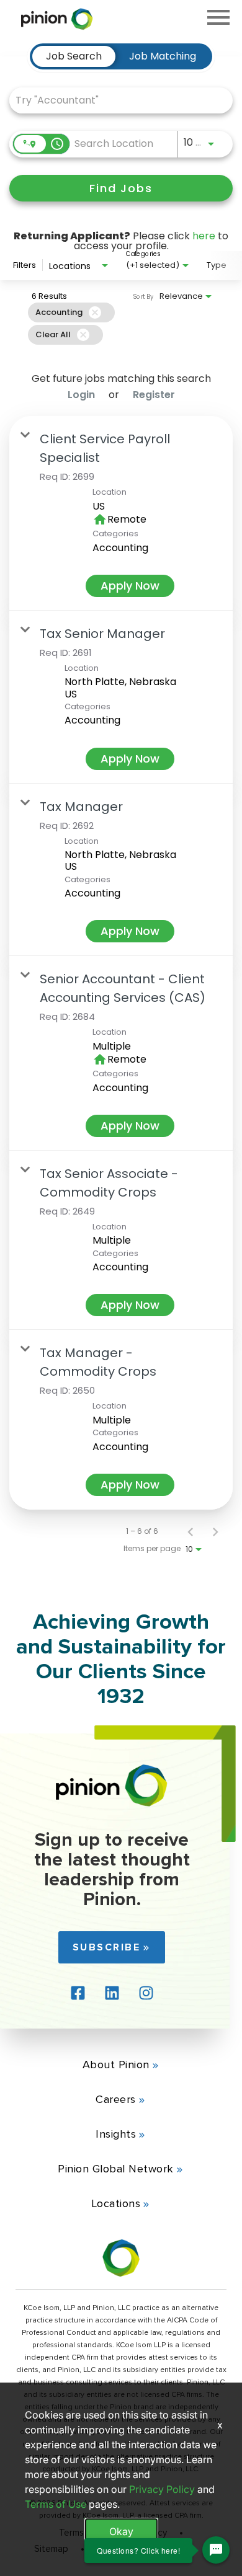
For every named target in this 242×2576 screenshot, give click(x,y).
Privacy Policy (162, 2489)
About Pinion (116, 2065)
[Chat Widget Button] (216, 2550)
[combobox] (115, 100)
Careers (116, 2099)
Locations (116, 2203)
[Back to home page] (112, 1803)
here (204, 236)
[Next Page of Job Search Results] (215, 1531)
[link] (121, 513)
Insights (116, 2134)
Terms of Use (56, 2504)
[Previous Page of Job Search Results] (190, 1531)
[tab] (74, 56)
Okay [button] (121, 2531)
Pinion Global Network (116, 2169)
